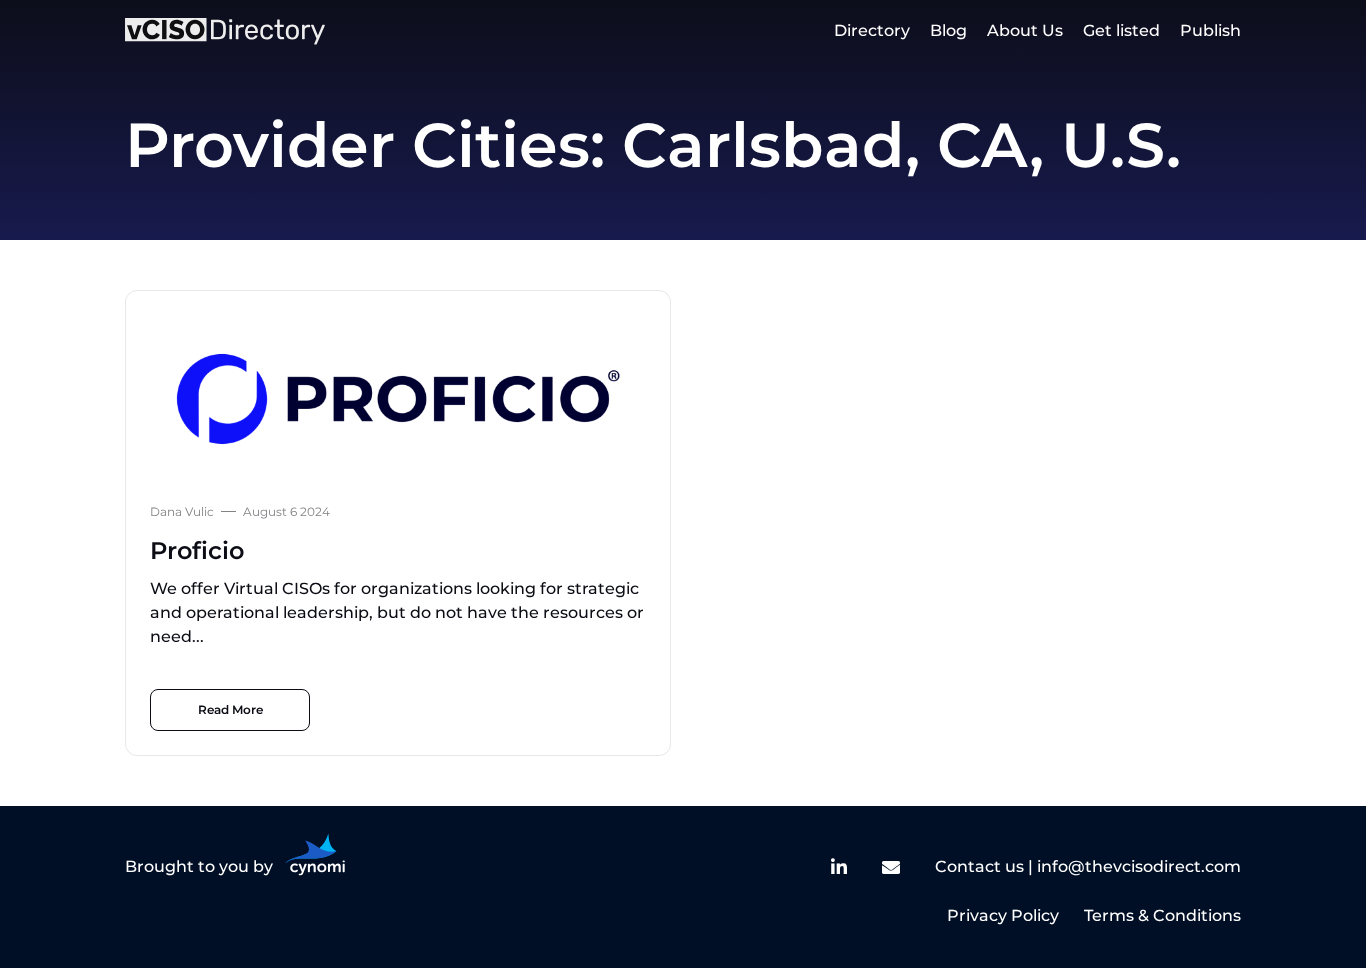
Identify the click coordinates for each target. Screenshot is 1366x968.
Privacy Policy (1003, 915)
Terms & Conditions (1162, 915)
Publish (1210, 30)
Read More (230, 709)
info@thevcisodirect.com (1139, 866)
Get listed (1121, 30)
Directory (872, 30)
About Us (1025, 30)
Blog (948, 30)
